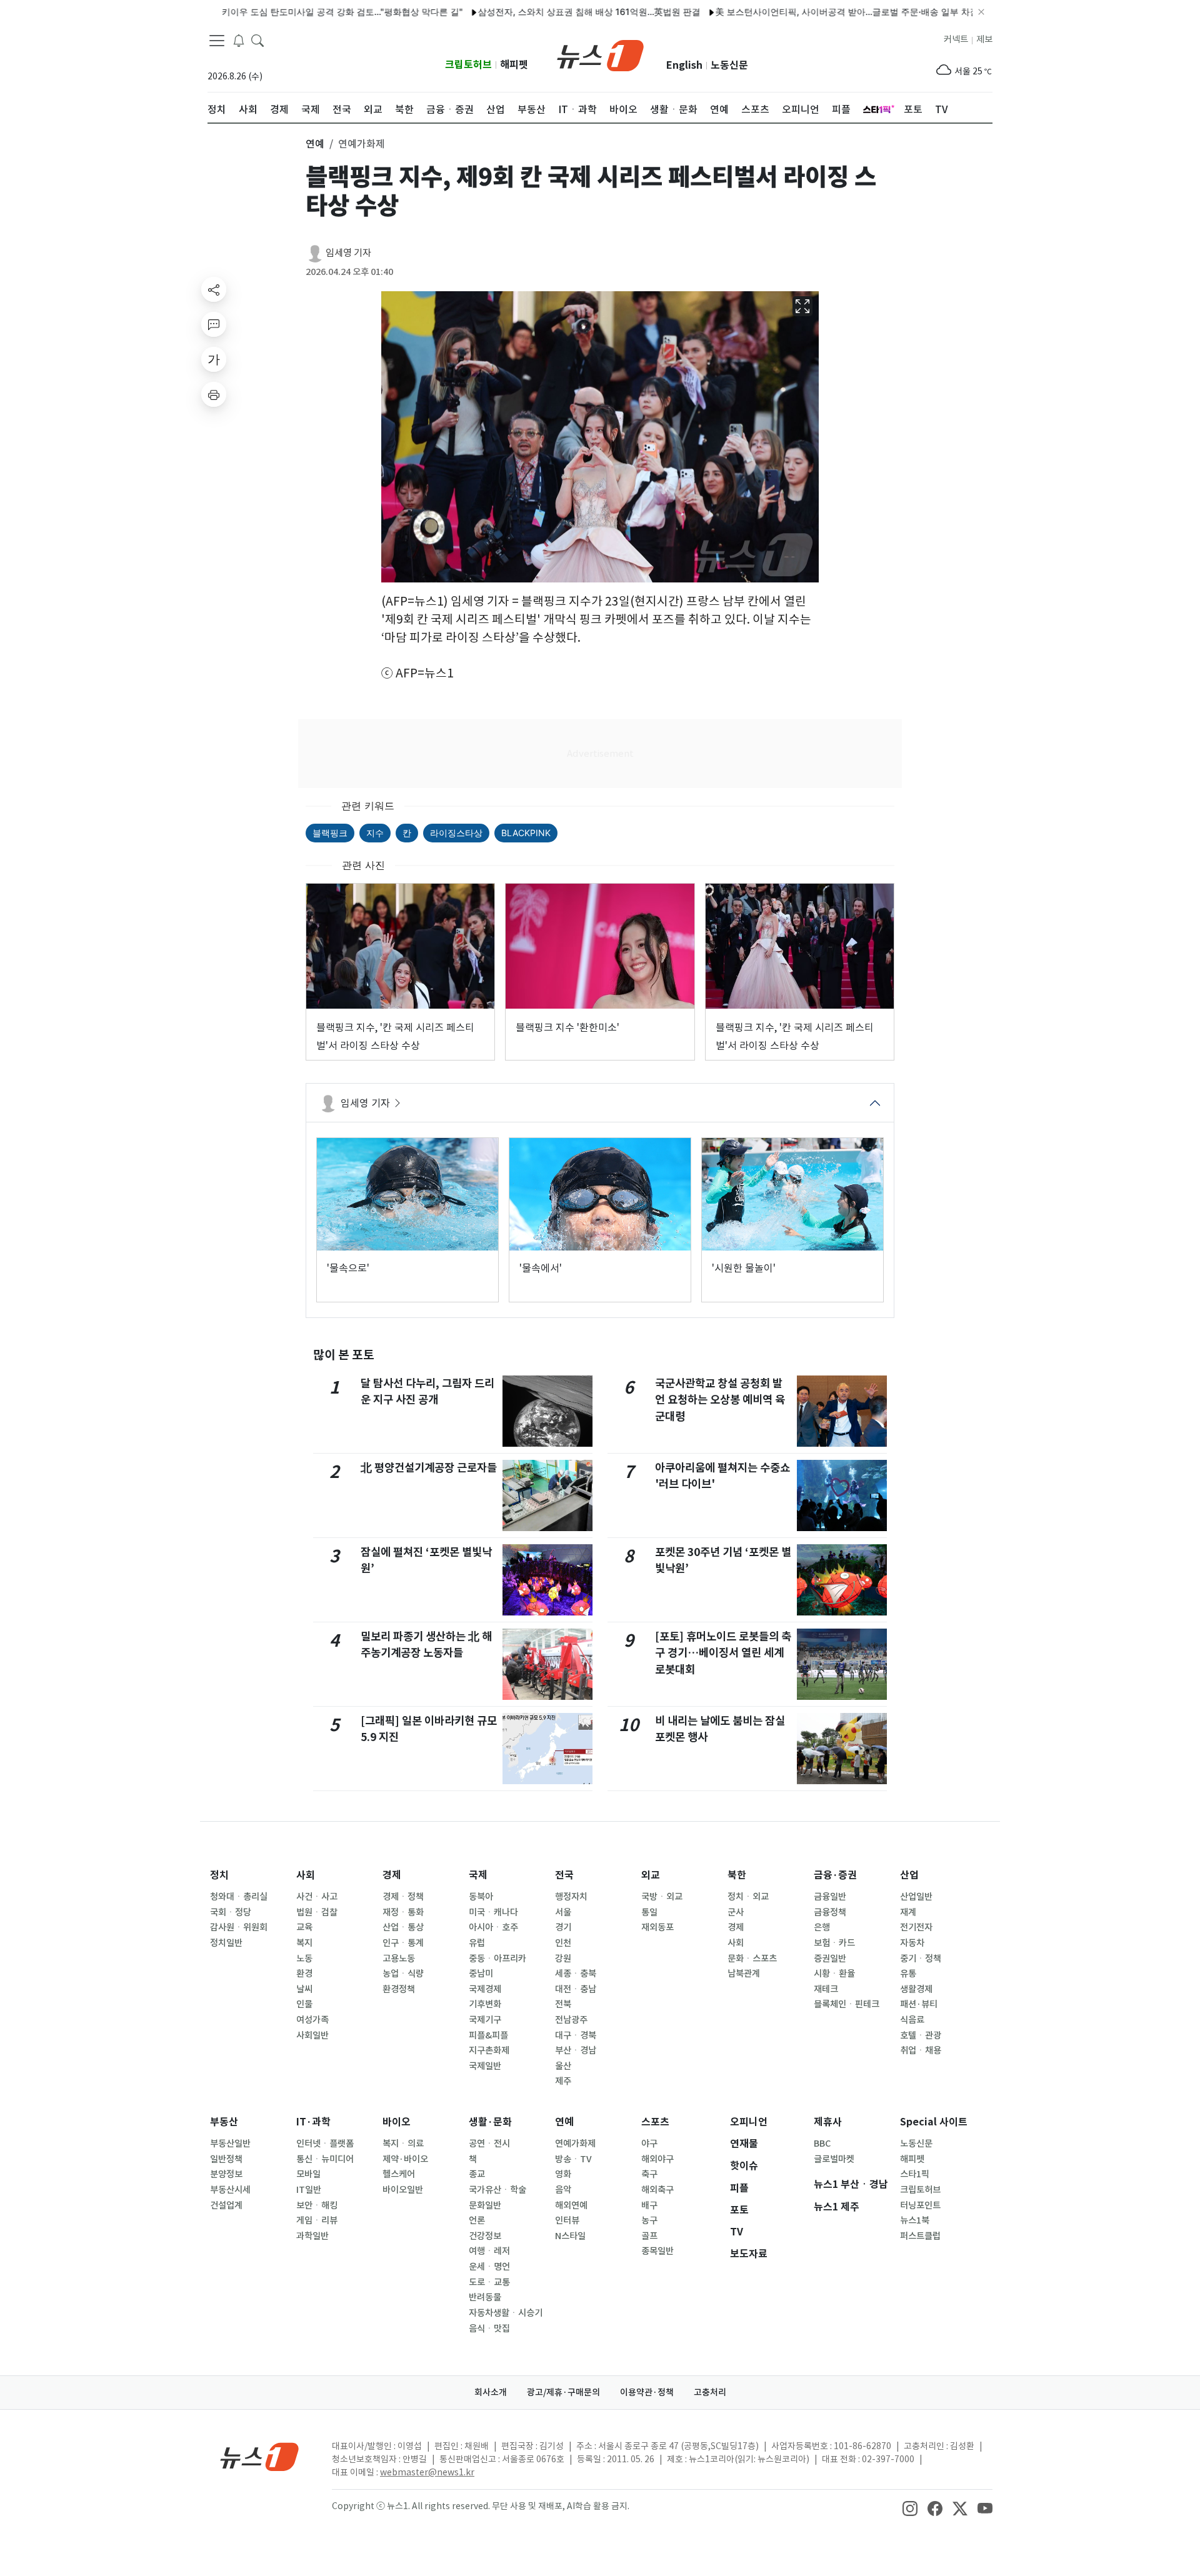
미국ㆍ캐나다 (493, 1912)
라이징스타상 (456, 833)
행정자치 (571, 1897)
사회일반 (312, 2035)
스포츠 (655, 2122)
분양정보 (226, 2174)
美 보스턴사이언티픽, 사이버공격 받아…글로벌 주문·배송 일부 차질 (790, 12)
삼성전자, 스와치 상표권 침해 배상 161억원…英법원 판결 (532, 12)
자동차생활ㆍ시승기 (506, 2313)
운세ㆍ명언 (489, 2267)
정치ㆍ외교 (748, 1897)
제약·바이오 (405, 2159)
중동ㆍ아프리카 (497, 1959)
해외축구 (657, 2190)
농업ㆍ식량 (403, 1974)
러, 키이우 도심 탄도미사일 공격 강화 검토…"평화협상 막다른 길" (279, 12)
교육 (304, 1927)
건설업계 (226, 2205)
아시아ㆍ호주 (493, 1927)
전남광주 (571, 2020)
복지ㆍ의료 (403, 2144)
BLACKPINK (526, 833)
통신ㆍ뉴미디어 (325, 2159)
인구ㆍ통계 (403, 1943)
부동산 (224, 2122)
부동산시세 (230, 2190)
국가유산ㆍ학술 (497, 2190)
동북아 (481, 1897)
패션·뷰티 (919, 2004)
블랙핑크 (330, 833)
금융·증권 (835, 1875)
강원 (563, 1959)
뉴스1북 (915, 2220)
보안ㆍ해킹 (317, 2205)
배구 (649, 2205)
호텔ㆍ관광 (921, 2035)
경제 (392, 1875)
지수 (375, 833)
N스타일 (570, 2236)
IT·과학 (313, 2122)
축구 (649, 2174)
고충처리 (710, 2392)
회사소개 (491, 2392)
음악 (563, 2190)
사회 (306, 1875)
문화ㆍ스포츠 (752, 1959)
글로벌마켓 (834, 2159)
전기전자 (916, 1927)
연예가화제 (575, 2144)
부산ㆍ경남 (576, 2050)
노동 (304, 1959)
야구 (649, 2144)
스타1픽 (915, 2174)
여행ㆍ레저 (489, 2251)
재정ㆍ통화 (403, 1912)
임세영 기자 (348, 253)
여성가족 (312, 2020)
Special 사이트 (934, 2122)
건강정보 (485, 2236)
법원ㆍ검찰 (317, 1912)
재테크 (826, 1989)
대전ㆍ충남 (576, 1989)
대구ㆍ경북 (576, 2035)
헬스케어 (399, 2174)
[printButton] (214, 394)
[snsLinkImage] (910, 2507)
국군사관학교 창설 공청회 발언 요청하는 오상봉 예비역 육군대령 (720, 1400)
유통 (908, 1974)
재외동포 (657, 1927)
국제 (478, 1875)
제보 (984, 39)
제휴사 (828, 2122)
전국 (564, 1875)
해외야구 (657, 2159)
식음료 (912, 2020)
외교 (651, 1875)
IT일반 (309, 2190)
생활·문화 (490, 2122)
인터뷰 (567, 2220)
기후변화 (485, 2004)
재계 (908, 1912)
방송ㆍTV (573, 2159)
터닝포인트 (920, 2205)
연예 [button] (315, 144)
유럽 (477, 1943)
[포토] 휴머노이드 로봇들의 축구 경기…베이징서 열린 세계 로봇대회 (723, 1653)
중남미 (481, 1974)
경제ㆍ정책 (403, 1897)
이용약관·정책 (647, 2392)
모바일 (308, 2174)
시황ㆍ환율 (834, 1974)
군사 (736, 1912)
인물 (304, 2004)
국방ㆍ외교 (662, 1897)
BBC (822, 2144)
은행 (822, 1927)
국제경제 (485, 1989)
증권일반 (830, 1959)
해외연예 (571, 2205)
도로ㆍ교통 (489, 2282)
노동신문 (729, 65)
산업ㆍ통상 (403, 1927)
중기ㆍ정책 (921, 1959)
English (684, 65)
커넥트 (956, 39)
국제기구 (485, 2020)
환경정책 (399, 1989)
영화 (563, 2174)
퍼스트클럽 (920, 2236)
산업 (909, 1875)
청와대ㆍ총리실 (239, 1897)
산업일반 (916, 1897)
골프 (649, 2236)
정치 (219, 1875)
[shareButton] (214, 289)
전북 (563, 2004)
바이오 (397, 2122)
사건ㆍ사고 (317, 1897)
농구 (649, 2220)
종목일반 (657, 2251)
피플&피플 (488, 2035)
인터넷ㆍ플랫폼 (325, 2144)
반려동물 (485, 2297)
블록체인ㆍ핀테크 (847, 2004)
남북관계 (744, 1974)
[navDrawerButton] (217, 41)
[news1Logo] (260, 2456)
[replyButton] (214, 324)
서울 (563, 1912)
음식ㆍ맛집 (489, 2329)
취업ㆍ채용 (921, 2050)
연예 (564, 2122)
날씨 (304, 1989)
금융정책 (830, 1912)
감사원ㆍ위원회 (239, 1927)
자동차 (912, 1943)
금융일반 (830, 1897)
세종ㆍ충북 (576, 1974)
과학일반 (312, 2236)
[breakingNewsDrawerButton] (239, 40)
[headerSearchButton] (257, 40)
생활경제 (916, 1989)
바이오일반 (403, 2190)
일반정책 (226, 2159)
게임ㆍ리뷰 (317, 2220)
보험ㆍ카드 (834, 1943)
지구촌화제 (489, 2050)
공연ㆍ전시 (489, 2144)
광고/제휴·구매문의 (563, 2392)
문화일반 (485, 2205)
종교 (477, 2174)
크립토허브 (468, 65)
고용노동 (399, 1959)
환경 (304, 1974)
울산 (563, 2066)
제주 (563, 2081)
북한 (737, 1875)
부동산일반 (230, 2144)
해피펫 (514, 65)
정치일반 (226, 1943)
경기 (563, 1927)
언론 (477, 2220)
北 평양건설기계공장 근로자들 (429, 1468)
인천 (563, 1943)
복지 (304, 1943)
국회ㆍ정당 (231, 1912)
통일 (649, 1912)
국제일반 (485, 2066)
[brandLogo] (600, 54)
